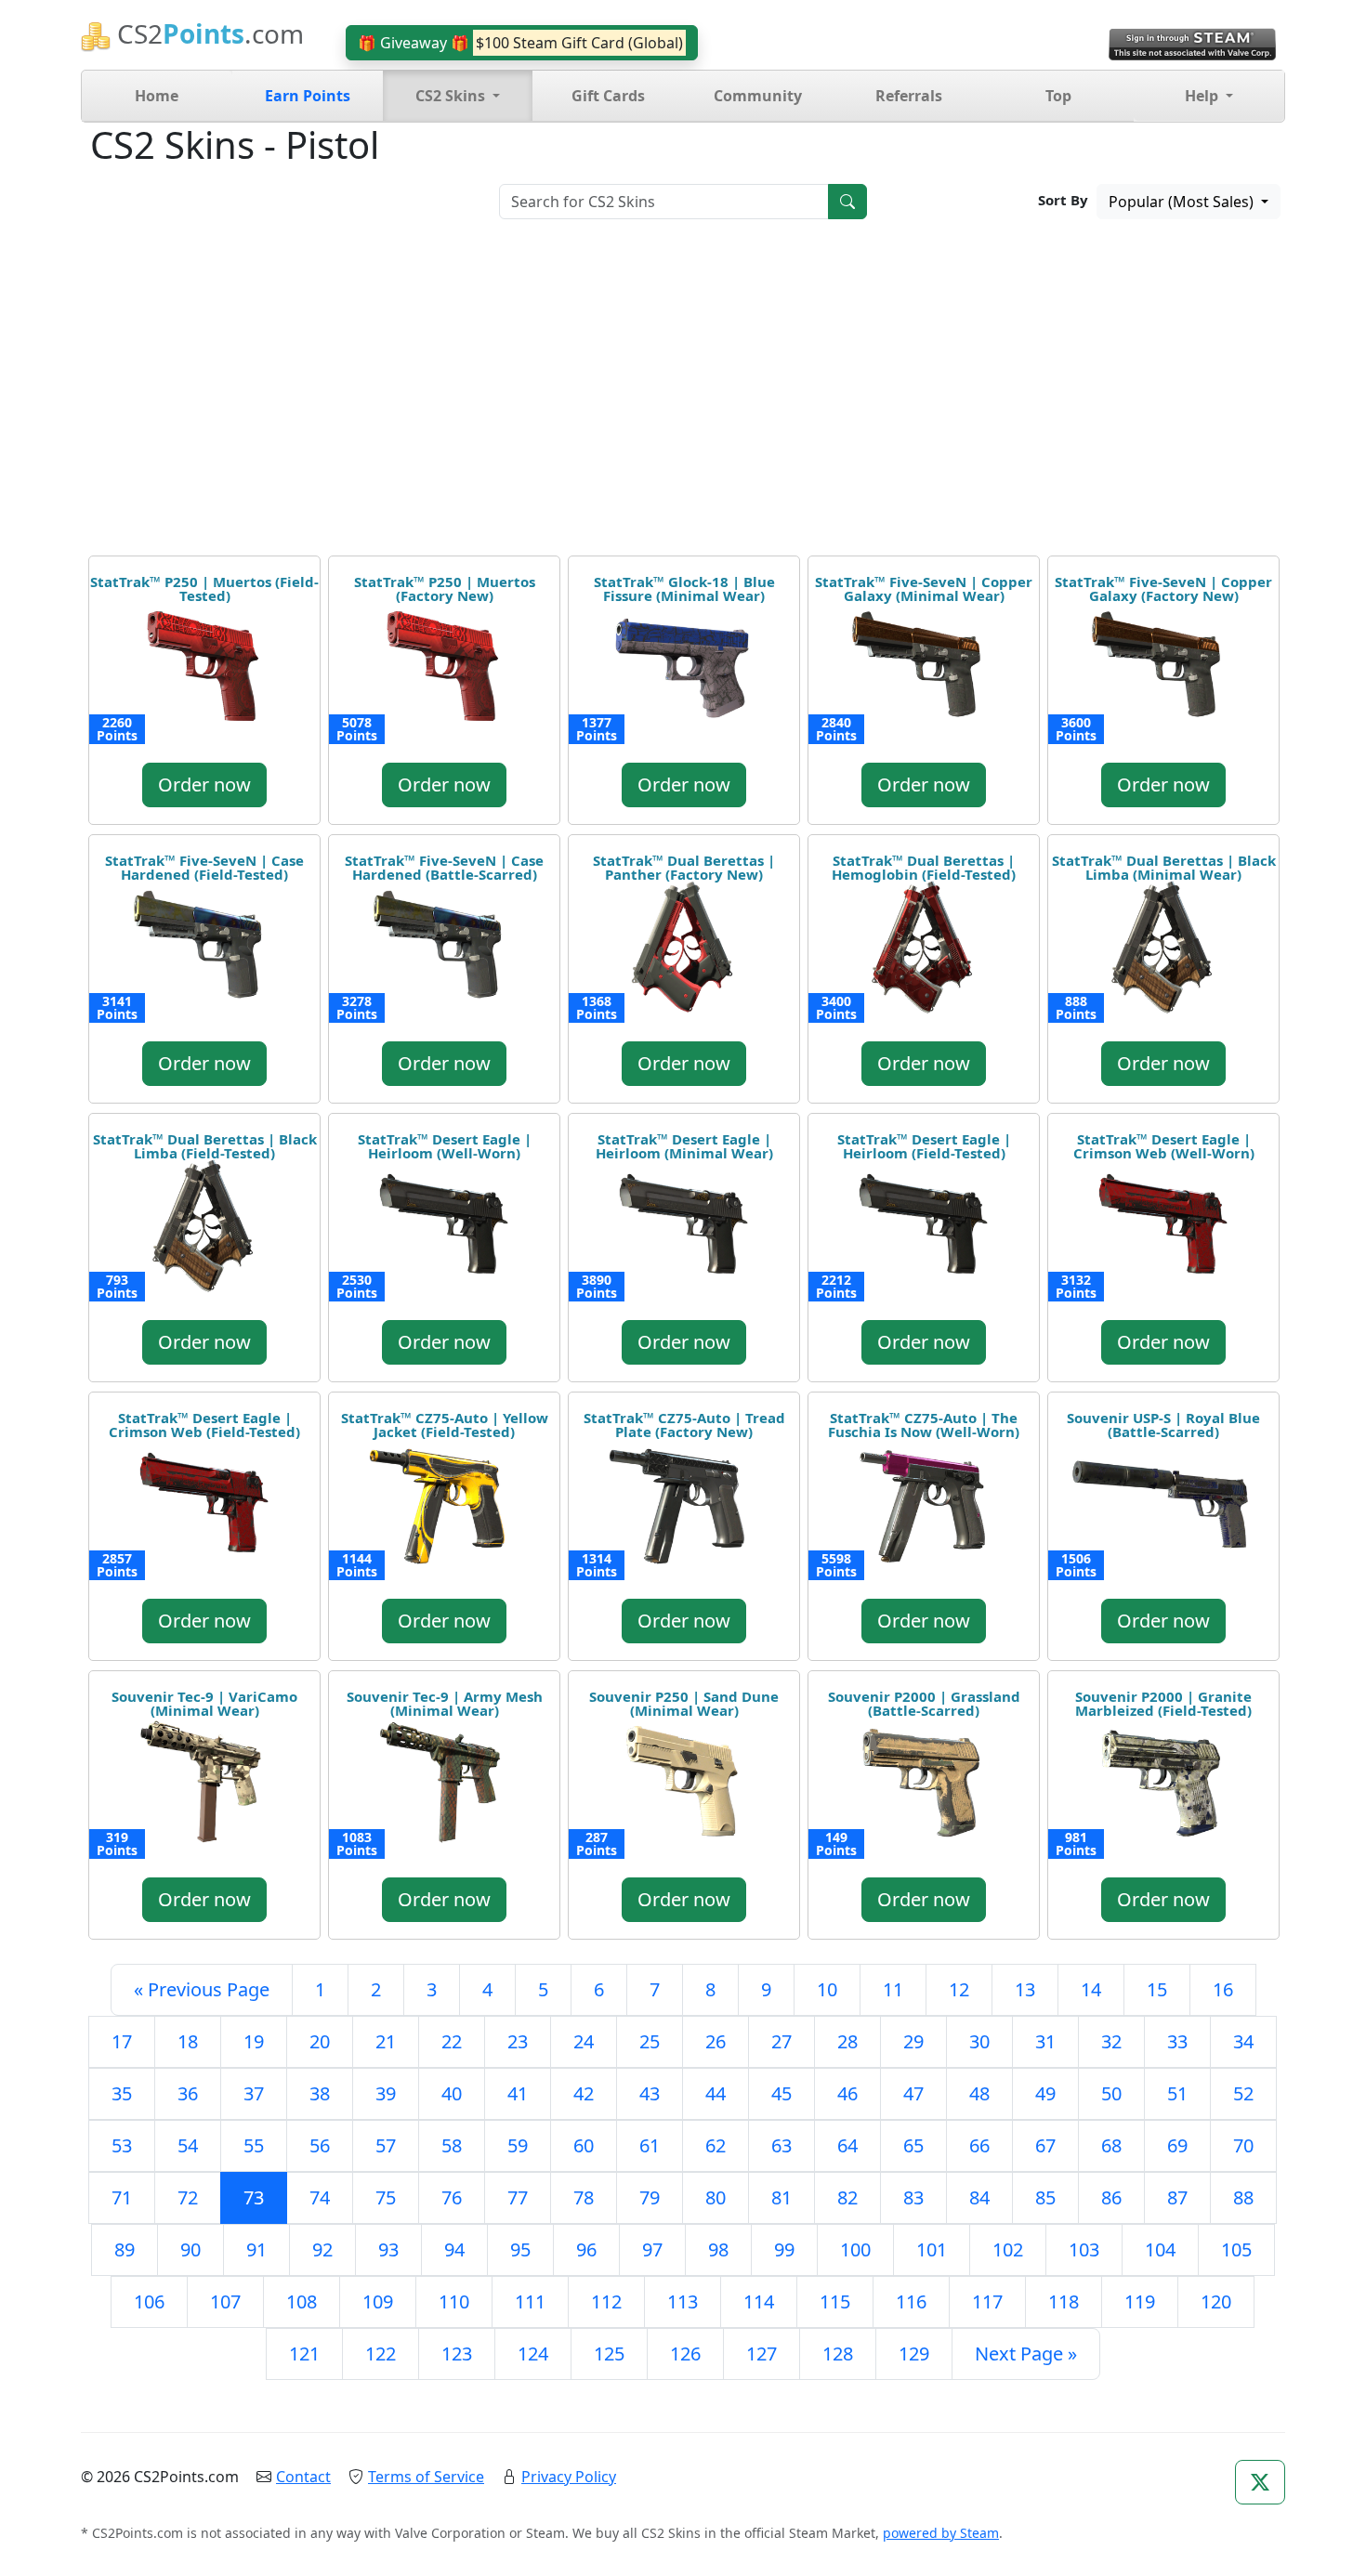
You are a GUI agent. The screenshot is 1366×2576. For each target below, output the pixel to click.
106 (149, 2301)
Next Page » (1026, 2354)
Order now (204, 785)
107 (225, 2301)
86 (1111, 2197)
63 (782, 2145)
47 (913, 2093)
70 (1243, 2145)
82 (847, 2197)
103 (1084, 2249)
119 (1140, 2301)
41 (518, 2093)
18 (188, 2041)
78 (584, 2197)
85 (1045, 2197)
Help (1203, 96)
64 (847, 2145)
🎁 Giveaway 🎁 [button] (520, 43)
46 (847, 2093)
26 (716, 2041)
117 (987, 2301)
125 (609, 2354)
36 (188, 2093)
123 (457, 2354)
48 (979, 2093)
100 (855, 2249)
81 (782, 2197)
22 (452, 2041)
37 (254, 2093)
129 (914, 2354)
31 (1045, 2041)
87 (1177, 2197)
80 (716, 2197)
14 (1091, 1989)
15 (1157, 1989)
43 (650, 2093)
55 (254, 2145)
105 (1236, 2249)
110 (454, 2301)
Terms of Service (426, 2477)
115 (835, 2301)
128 (838, 2354)
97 (652, 2249)
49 (1045, 2093)
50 (1111, 2093)
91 (256, 2249)
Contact (303, 2477)
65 (913, 2145)
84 (979, 2197)
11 (893, 1989)
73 (254, 2197)
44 (716, 2093)
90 (190, 2249)
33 (1177, 2041)
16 (1223, 1989)
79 (650, 2197)
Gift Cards (608, 96)
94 (454, 2249)
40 (452, 2093)
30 (979, 2041)
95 (520, 2249)
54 (188, 2145)
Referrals (909, 96)
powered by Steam (941, 2533)
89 (125, 2249)
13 (1025, 1989)
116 (911, 2301)
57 (386, 2145)
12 (959, 1989)
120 (1216, 2301)
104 (1160, 2249)
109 (378, 2301)
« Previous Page (202, 1989)
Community (758, 96)
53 (122, 2145)
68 (1111, 2145)
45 (782, 2093)
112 (606, 2301)
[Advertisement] (683, 394)
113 (683, 2301)
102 (1008, 2249)
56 (320, 2145)
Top (1058, 96)
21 (386, 2041)
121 (304, 2354)
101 (932, 2249)
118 (1064, 2301)
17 (122, 2041)
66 (979, 2145)
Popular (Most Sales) (1183, 202)
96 (586, 2249)
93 (388, 2249)
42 (584, 2093)
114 (759, 2301)
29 (913, 2041)
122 (381, 2354)
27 (782, 2041)
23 (518, 2041)
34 (1243, 2041)
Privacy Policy (569, 2477)
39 (386, 2093)
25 (650, 2041)
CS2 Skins (452, 96)
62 (716, 2145)
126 (685, 2354)
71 (122, 2197)
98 (718, 2249)
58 (452, 2145)
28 (847, 2041)
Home (157, 96)
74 (320, 2197)
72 (188, 2197)
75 (386, 2197)
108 (302, 2301)
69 (1177, 2145)
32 (1111, 2041)
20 (320, 2041)
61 (650, 2145)
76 (452, 2197)
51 (1177, 2093)
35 (122, 2093)
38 (320, 2093)
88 (1243, 2197)
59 (518, 2145)
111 (530, 2301)
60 (584, 2145)
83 (913, 2197)
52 (1243, 2093)
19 (254, 2041)
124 (533, 2354)
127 (762, 2354)
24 (584, 2041)
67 (1045, 2145)
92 (322, 2249)
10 (827, 1989)
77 (518, 2197)
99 (784, 2249)
